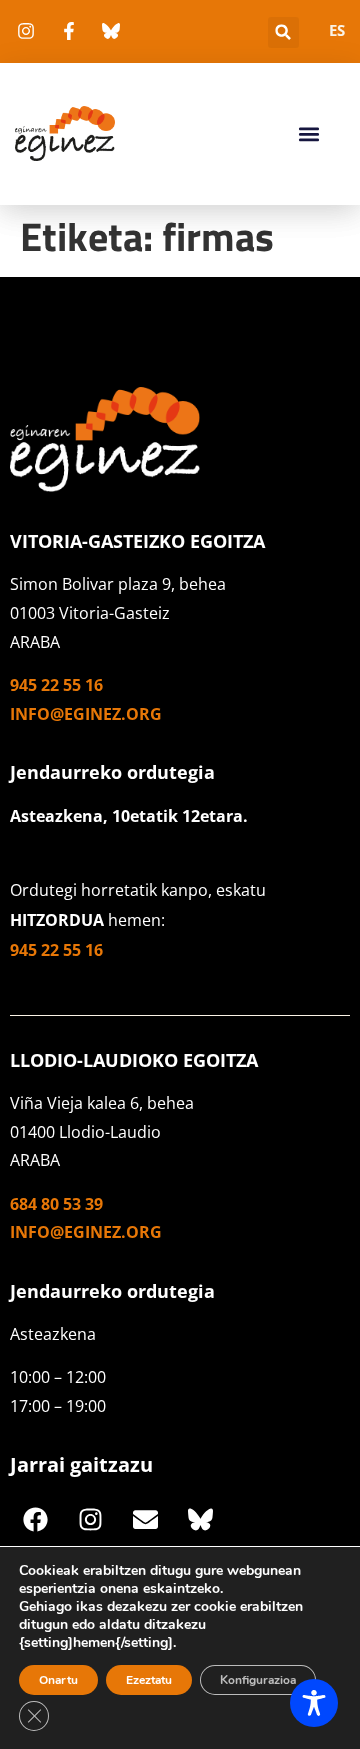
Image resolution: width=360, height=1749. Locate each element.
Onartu (58, 1680)
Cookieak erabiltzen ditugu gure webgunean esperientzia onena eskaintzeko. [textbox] (160, 1579)
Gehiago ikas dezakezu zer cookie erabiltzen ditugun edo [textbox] (161, 1615)
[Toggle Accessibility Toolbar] (314, 1703)
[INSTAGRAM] (90, 1520)
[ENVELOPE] (145, 1520)
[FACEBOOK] (35, 1520)
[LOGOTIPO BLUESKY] (200, 1520)
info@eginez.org (86, 714)
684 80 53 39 (56, 1204)
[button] (283, 32)
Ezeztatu (149, 1680)
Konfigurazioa (258, 1680)
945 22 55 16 (56, 685)
